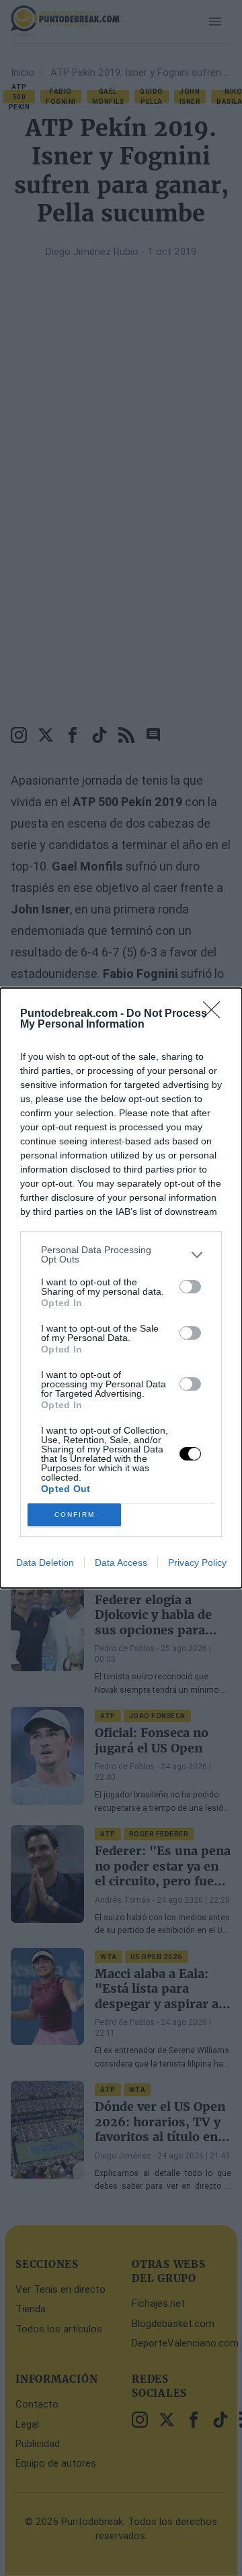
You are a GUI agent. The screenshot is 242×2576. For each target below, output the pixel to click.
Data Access (121, 1563)
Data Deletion (45, 1563)
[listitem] (121, 1254)
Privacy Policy (197, 1563)
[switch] (190, 1287)
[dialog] (121, 1288)
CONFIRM (75, 1515)
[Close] (216, 1014)
